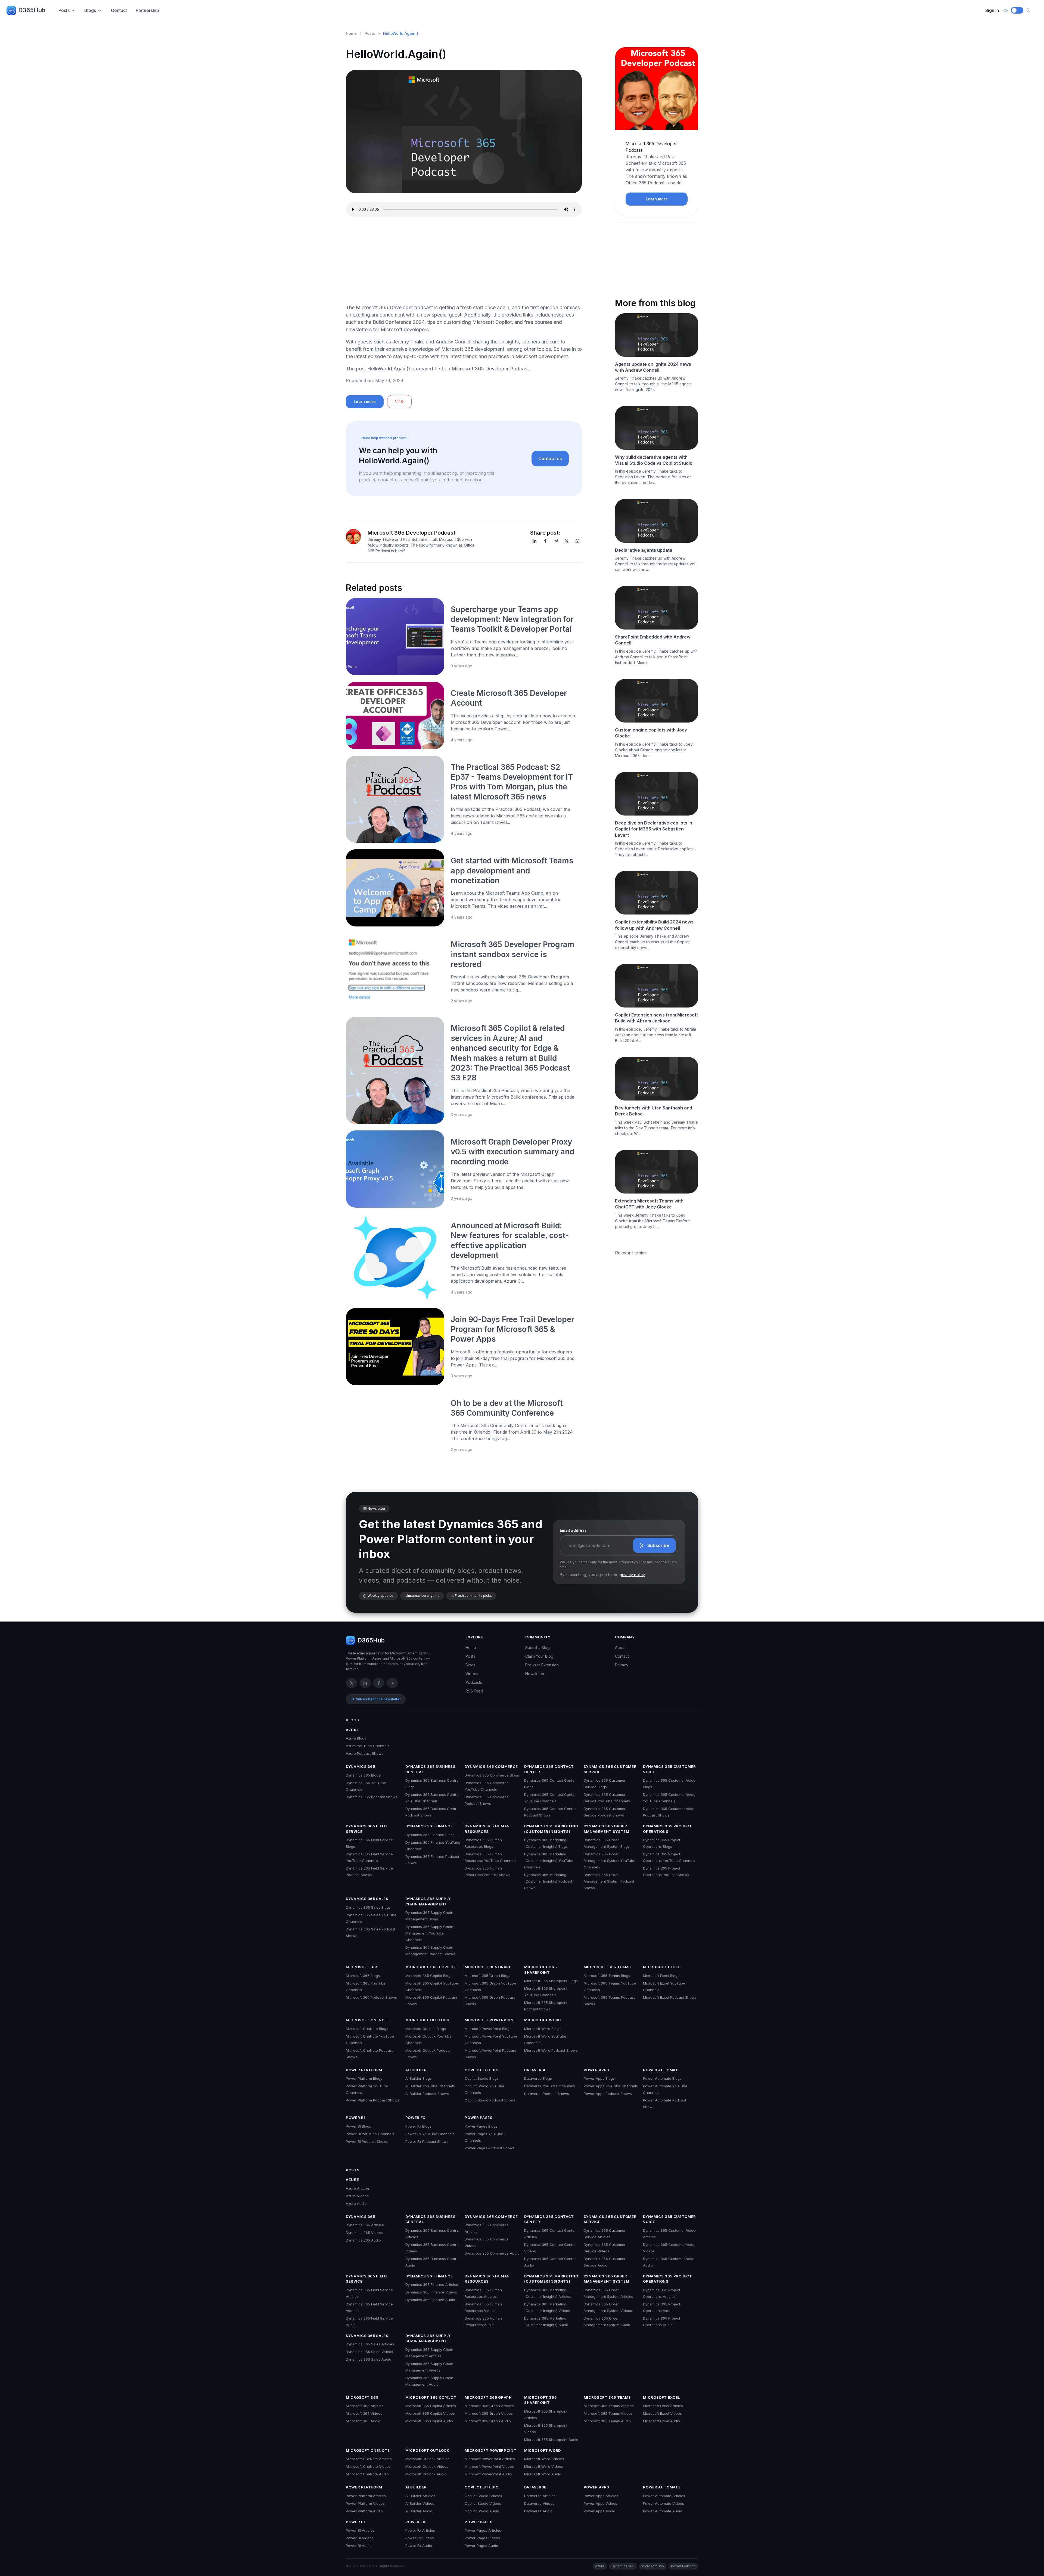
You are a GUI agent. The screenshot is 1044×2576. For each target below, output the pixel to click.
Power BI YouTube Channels (370, 2134)
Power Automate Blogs (662, 2078)
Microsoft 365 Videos (364, 2413)
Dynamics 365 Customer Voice (669, 1769)
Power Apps (597, 2070)
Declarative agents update (644, 550)
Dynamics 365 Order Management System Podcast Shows (609, 1881)
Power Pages (478, 2118)
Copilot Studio (481, 2070)
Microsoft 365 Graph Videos (489, 2413)
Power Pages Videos (482, 2538)
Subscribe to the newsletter (378, 1699)
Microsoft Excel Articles (663, 2406)
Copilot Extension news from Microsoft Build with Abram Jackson (656, 1018)
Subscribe (658, 1545)
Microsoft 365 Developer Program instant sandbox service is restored (513, 954)
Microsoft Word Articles (544, 2459)
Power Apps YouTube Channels (611, 2086)
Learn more (365, 402)
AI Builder (416, 2070)
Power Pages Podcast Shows (490, 2148)
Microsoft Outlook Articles (427, 2459)
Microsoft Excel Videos (662, 2413)
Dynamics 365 (361, 1766)
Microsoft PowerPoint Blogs (488, 2029)
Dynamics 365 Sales (367, 1899)
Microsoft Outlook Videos (427, 2466)
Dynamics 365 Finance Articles (432, 2284)
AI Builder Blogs (419, 2078)
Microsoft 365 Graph (488, 1967)
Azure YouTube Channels (368, 1746)
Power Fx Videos (420, 2538)
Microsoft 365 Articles (365, 2406)
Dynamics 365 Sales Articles (370, 2344)
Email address (573, 1530)
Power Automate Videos (664, 2503)
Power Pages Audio (481, 2546)
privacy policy (632, 1575)
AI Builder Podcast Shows (427, 2094)
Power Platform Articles (366, 2496)
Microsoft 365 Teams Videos (608, 2413)
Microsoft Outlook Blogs (426, 2029)
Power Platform (364, 2070)
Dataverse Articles (540, 2496)
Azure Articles (358, 2188)
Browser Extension (542, 1665)
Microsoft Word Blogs (542, 2029)
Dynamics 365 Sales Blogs (368, 1907)
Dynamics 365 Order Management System (607, 1829)
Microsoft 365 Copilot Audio (429, 2421)
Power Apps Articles (601, 2496)
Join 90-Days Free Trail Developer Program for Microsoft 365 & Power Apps (512, 1329)
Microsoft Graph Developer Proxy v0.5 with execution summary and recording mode (512, 1152)
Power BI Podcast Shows (367, 2141)
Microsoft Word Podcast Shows (551, 2050)
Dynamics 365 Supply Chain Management (428, 1901)
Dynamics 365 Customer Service (610, 1769)
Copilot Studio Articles (483, 2496)
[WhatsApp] (577, 541)
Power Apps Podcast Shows (608, 2094)
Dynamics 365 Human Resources (487, 1829)
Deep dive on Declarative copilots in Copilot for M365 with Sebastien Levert (654, 829)
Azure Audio (356, 2203)
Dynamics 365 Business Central (431, 1769)
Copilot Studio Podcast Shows (490, 2100)
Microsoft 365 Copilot (431, 1967)
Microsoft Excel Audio (661, 2421)
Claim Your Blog (539, 1656)
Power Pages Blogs (481, 2126)
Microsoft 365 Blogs (363, 1976)
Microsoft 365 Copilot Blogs (429, 1976)
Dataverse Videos (539, 2503)
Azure (352, 1730)
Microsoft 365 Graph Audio (488, 2421)
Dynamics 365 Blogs (363, 1775)
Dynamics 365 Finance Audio (430, 2300)
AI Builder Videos (420, 2503)
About (620, 1647)
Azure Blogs (356, 1738)
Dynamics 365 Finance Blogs (430, 1835)
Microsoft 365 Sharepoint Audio (551, 2439)
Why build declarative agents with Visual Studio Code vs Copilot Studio (654, 460)
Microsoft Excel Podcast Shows (670, 1997)
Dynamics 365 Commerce (491, 1766)
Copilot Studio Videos (483, 2503)
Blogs (90, 10)
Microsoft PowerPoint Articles (490, 2459)
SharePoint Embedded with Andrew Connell (653, 640)
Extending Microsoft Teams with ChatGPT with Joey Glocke (649, 1204)
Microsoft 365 (362, 1967)
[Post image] (395, 637)
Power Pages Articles (483, 2530)
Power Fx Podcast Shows (427, 2141)
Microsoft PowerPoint (490, 2020)
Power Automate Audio (663, 2511)
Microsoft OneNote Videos (368, 2466)
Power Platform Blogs (364, 2078)
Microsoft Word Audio (543, 2474)
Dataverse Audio (538, 2511)
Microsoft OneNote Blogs (367, 2029)
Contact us (550, 458)
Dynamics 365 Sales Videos (369, 2352)
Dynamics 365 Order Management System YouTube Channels (610, 1861)
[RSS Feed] (392, 1683)
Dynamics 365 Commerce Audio (492, 2253)
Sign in (992, 10)
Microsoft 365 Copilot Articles (431, 2406)
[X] (567, 541)
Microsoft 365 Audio (363, 2421)
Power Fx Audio (419, 2546)
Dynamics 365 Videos (364, 2233)
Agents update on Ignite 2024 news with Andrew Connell (653, 367)
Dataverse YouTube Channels (550, 2086)
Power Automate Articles (664, 2496)
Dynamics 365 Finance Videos (431, 2292)
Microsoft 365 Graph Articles (489, 2406)
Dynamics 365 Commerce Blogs (492, 1775)
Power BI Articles (360, 2530)
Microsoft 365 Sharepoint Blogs (551, 1981)
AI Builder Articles (420, 2496)
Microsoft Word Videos (544, 2466)
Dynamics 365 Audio (363, 2240)
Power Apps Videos (600, 2503)
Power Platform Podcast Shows (373, 2100)
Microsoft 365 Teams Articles (609, 2406)
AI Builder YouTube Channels (430, 2086)
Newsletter (535, 1674)
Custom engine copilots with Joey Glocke (651, 733)
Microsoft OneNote (368, 2020)
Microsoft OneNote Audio (367, 2474)
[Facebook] (545, 541)
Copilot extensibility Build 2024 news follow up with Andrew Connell (654, 925)
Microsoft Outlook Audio (426, 2474)
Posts (64, 10)
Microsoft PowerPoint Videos (489, 2466)
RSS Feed (474, 1691)
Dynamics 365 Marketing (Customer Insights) (551, 1829)
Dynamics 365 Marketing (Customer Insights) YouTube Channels (549, 1861)
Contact (119, 10)
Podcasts (474, 1682)
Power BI (355, 2118)
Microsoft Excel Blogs (661, 1976)
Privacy (622, 1665)
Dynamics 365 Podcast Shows (372, 1797)
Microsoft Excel (661, 1967)
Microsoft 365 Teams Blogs (607, 1976)
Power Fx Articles (420, 2530)
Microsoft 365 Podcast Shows (371, 1997)
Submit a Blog (537, 1647)
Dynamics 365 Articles (365, 2225)
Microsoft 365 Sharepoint (540, 1970)
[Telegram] (556, 541)
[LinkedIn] (535, 541)
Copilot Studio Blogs (482, 2078)
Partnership (147, 10)
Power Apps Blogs (599, 2078)
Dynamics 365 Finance (429, 1826)
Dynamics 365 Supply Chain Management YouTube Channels (429, 1933)
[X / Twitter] (352, 1683)
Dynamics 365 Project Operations (667, 1829)
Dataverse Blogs (538, 2078)
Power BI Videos (360, 2538)
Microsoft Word (543, 2020)
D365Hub (32, 10)
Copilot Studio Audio (482, 2511)
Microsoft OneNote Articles (369, 2459)
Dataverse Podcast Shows (547, 2094)
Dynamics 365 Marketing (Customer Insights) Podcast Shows (548, 1881)
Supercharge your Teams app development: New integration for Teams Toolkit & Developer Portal (512, 619)
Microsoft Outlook (427, 2020)
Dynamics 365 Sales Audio (369, 2359)
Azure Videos (357, 2196)
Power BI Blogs (358, 2126)
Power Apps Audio (599, 2511)
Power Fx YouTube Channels (430, 2134)
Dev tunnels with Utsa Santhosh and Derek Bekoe (654, 1111)
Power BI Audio (359, 2546)
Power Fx (415, 2118)
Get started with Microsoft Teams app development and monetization (512, 871)
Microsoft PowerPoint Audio (488, 2474)
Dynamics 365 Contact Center (549, 1769)
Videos (472, 1674)
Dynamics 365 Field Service (366, 1829)
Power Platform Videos (365, 2503)
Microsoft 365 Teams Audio (607, 2421)
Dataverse (535, 2070)
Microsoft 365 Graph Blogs (487, 1976)
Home (351, 33)
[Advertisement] (464, 261)
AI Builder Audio (419, 2511)
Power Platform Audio (364, 2511)
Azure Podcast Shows (365, 1753)
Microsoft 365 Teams (607, 1967)
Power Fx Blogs (418, 2126)
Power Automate (662, 2070)
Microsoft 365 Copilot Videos (430, 2413)
